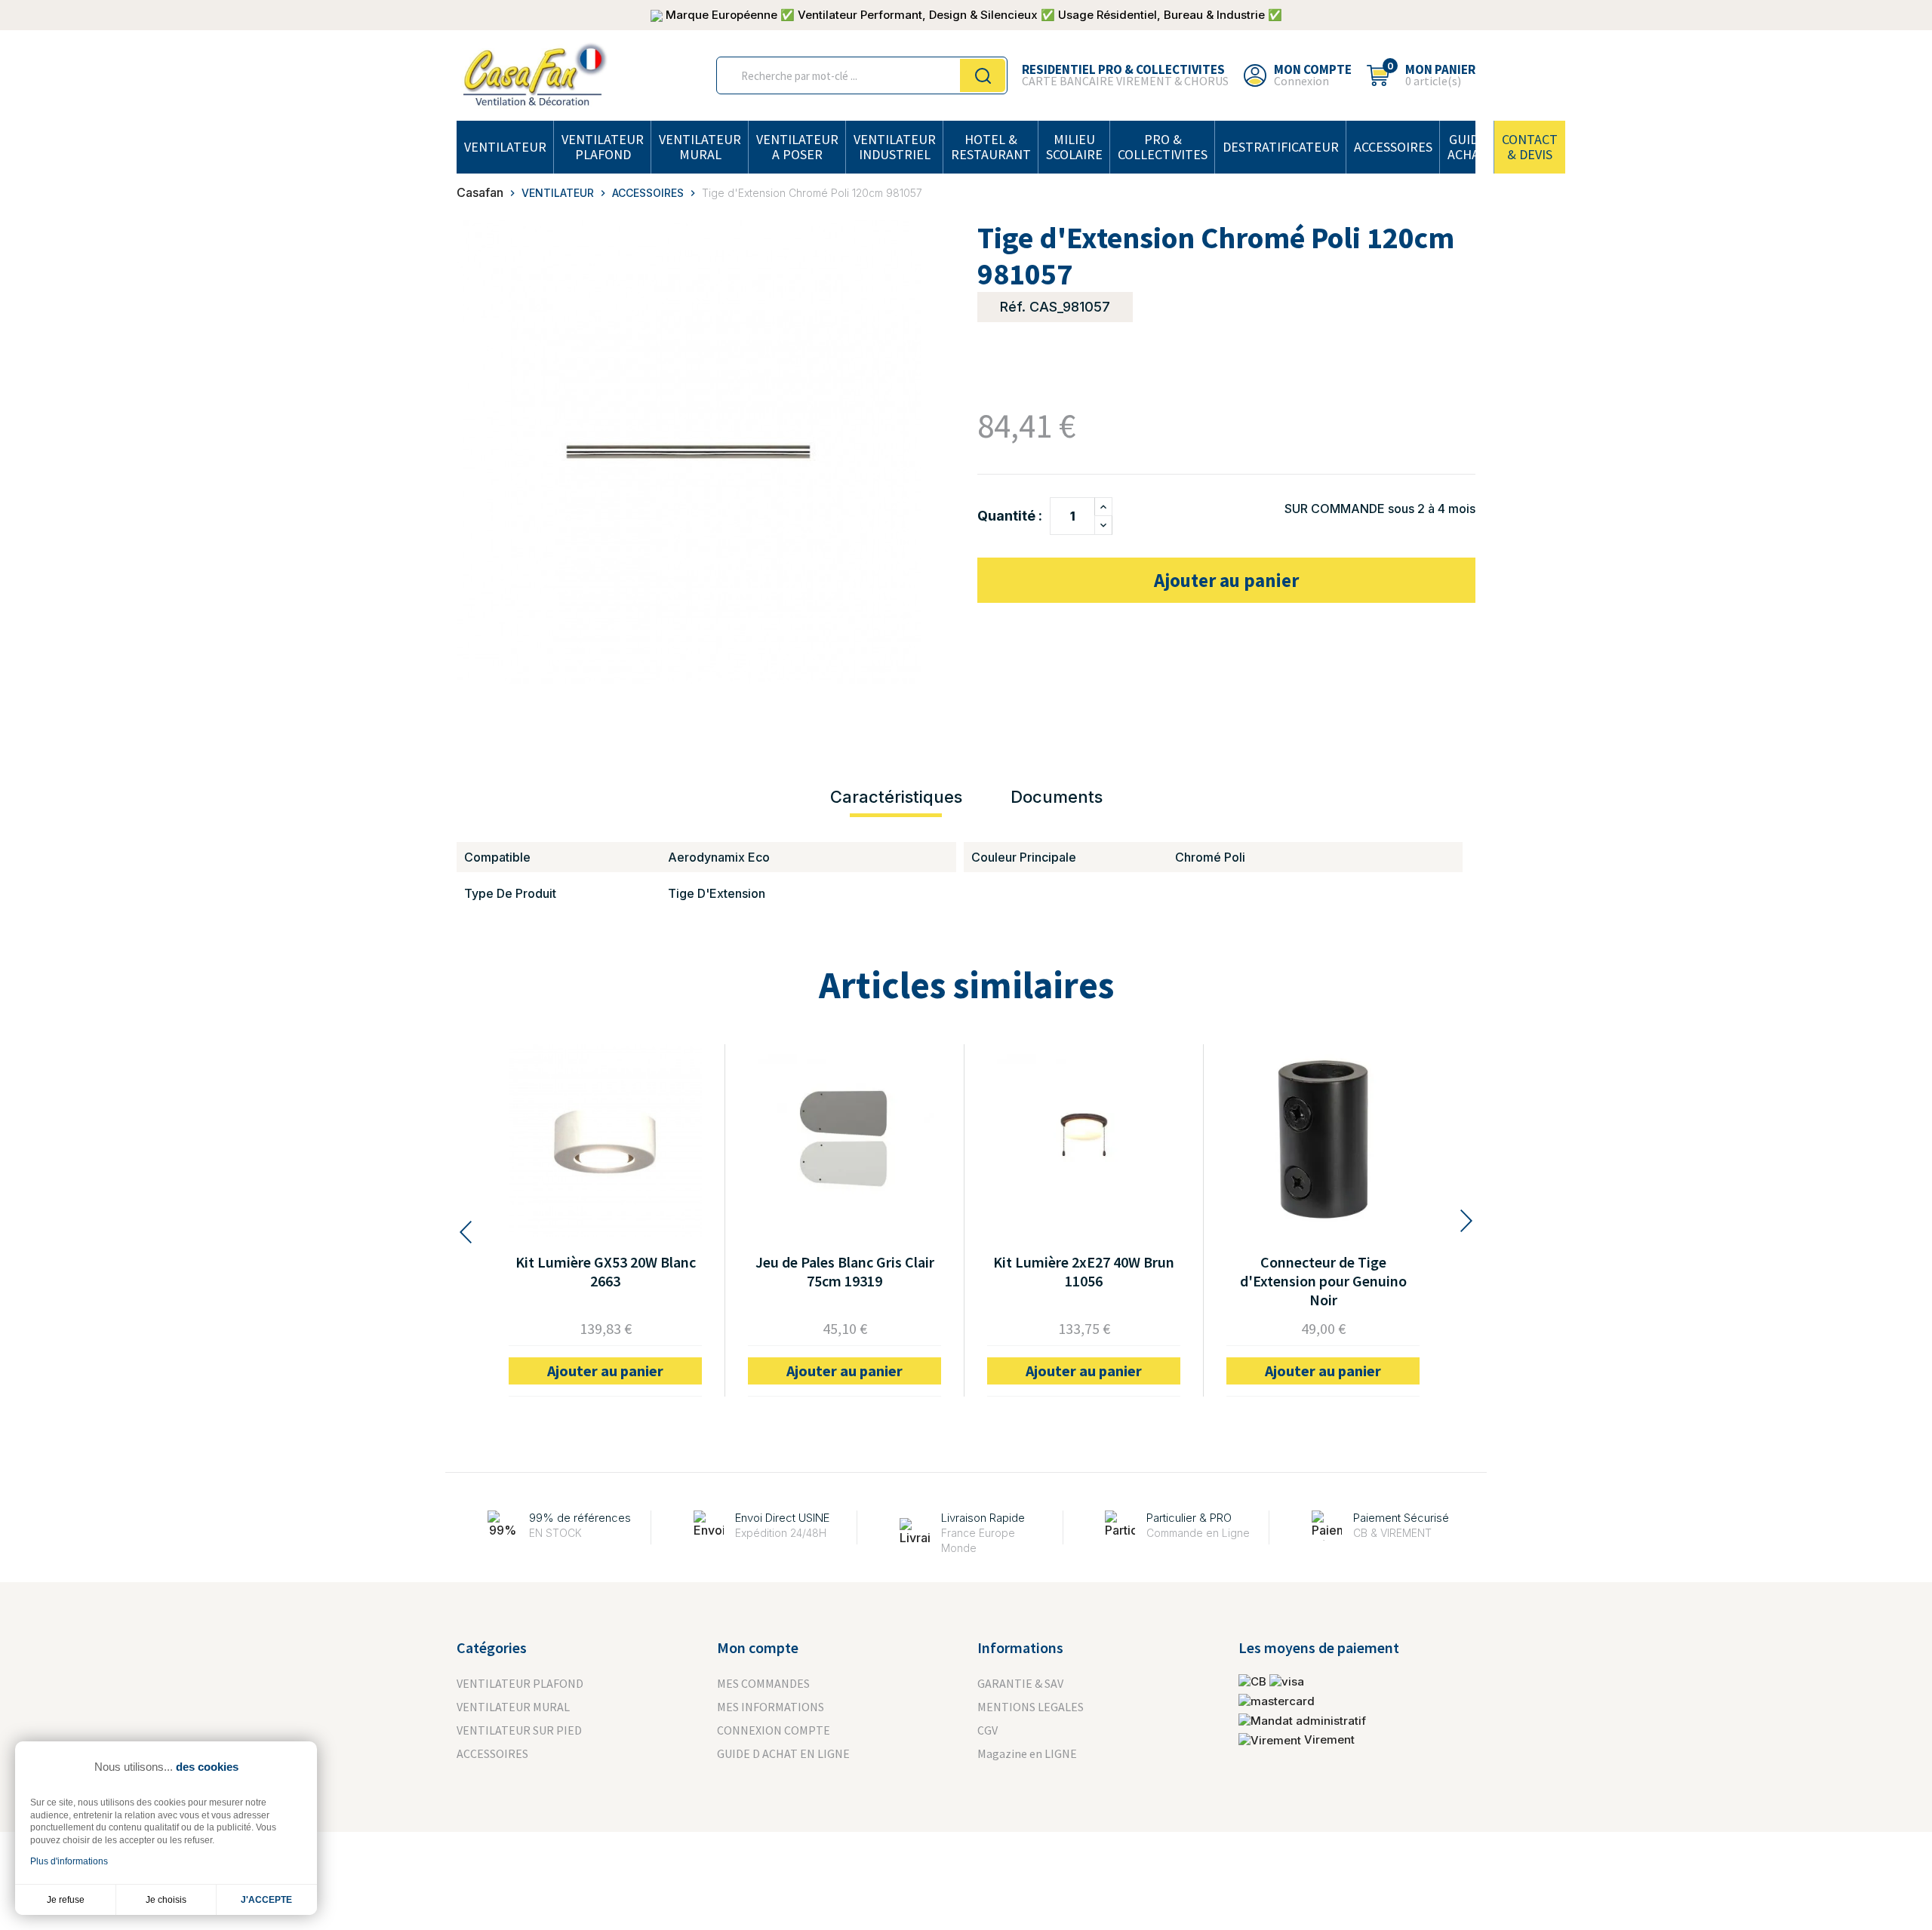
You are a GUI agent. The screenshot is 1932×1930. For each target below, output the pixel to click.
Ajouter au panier (1226, 580)
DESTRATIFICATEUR (1281, 147)
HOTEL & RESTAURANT (991, 147)
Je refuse (66, 1900)
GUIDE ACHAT (1467, 147)
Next (1468, 1221)
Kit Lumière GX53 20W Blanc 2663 (606, 1271)
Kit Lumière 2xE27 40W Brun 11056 (1084, 1271)
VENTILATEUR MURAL (700, 147)
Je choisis (166, 1900)
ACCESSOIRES (1393, 147)
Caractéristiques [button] (896, 797)
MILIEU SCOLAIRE (1074, 147)
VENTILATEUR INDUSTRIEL (895, 147)
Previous (464, 1232)
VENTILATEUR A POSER (797, 147)
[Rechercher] (983, 75)
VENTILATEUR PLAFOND (603, 147)
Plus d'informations (69, 1861)
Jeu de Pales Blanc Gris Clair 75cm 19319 (845, 1271)
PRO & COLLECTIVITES (1163, 147)
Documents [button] (1057, 797)
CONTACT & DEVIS (1530, 147)
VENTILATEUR (505, 147)
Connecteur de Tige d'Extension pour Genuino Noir (1323, 1281)
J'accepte (266, 1900)
